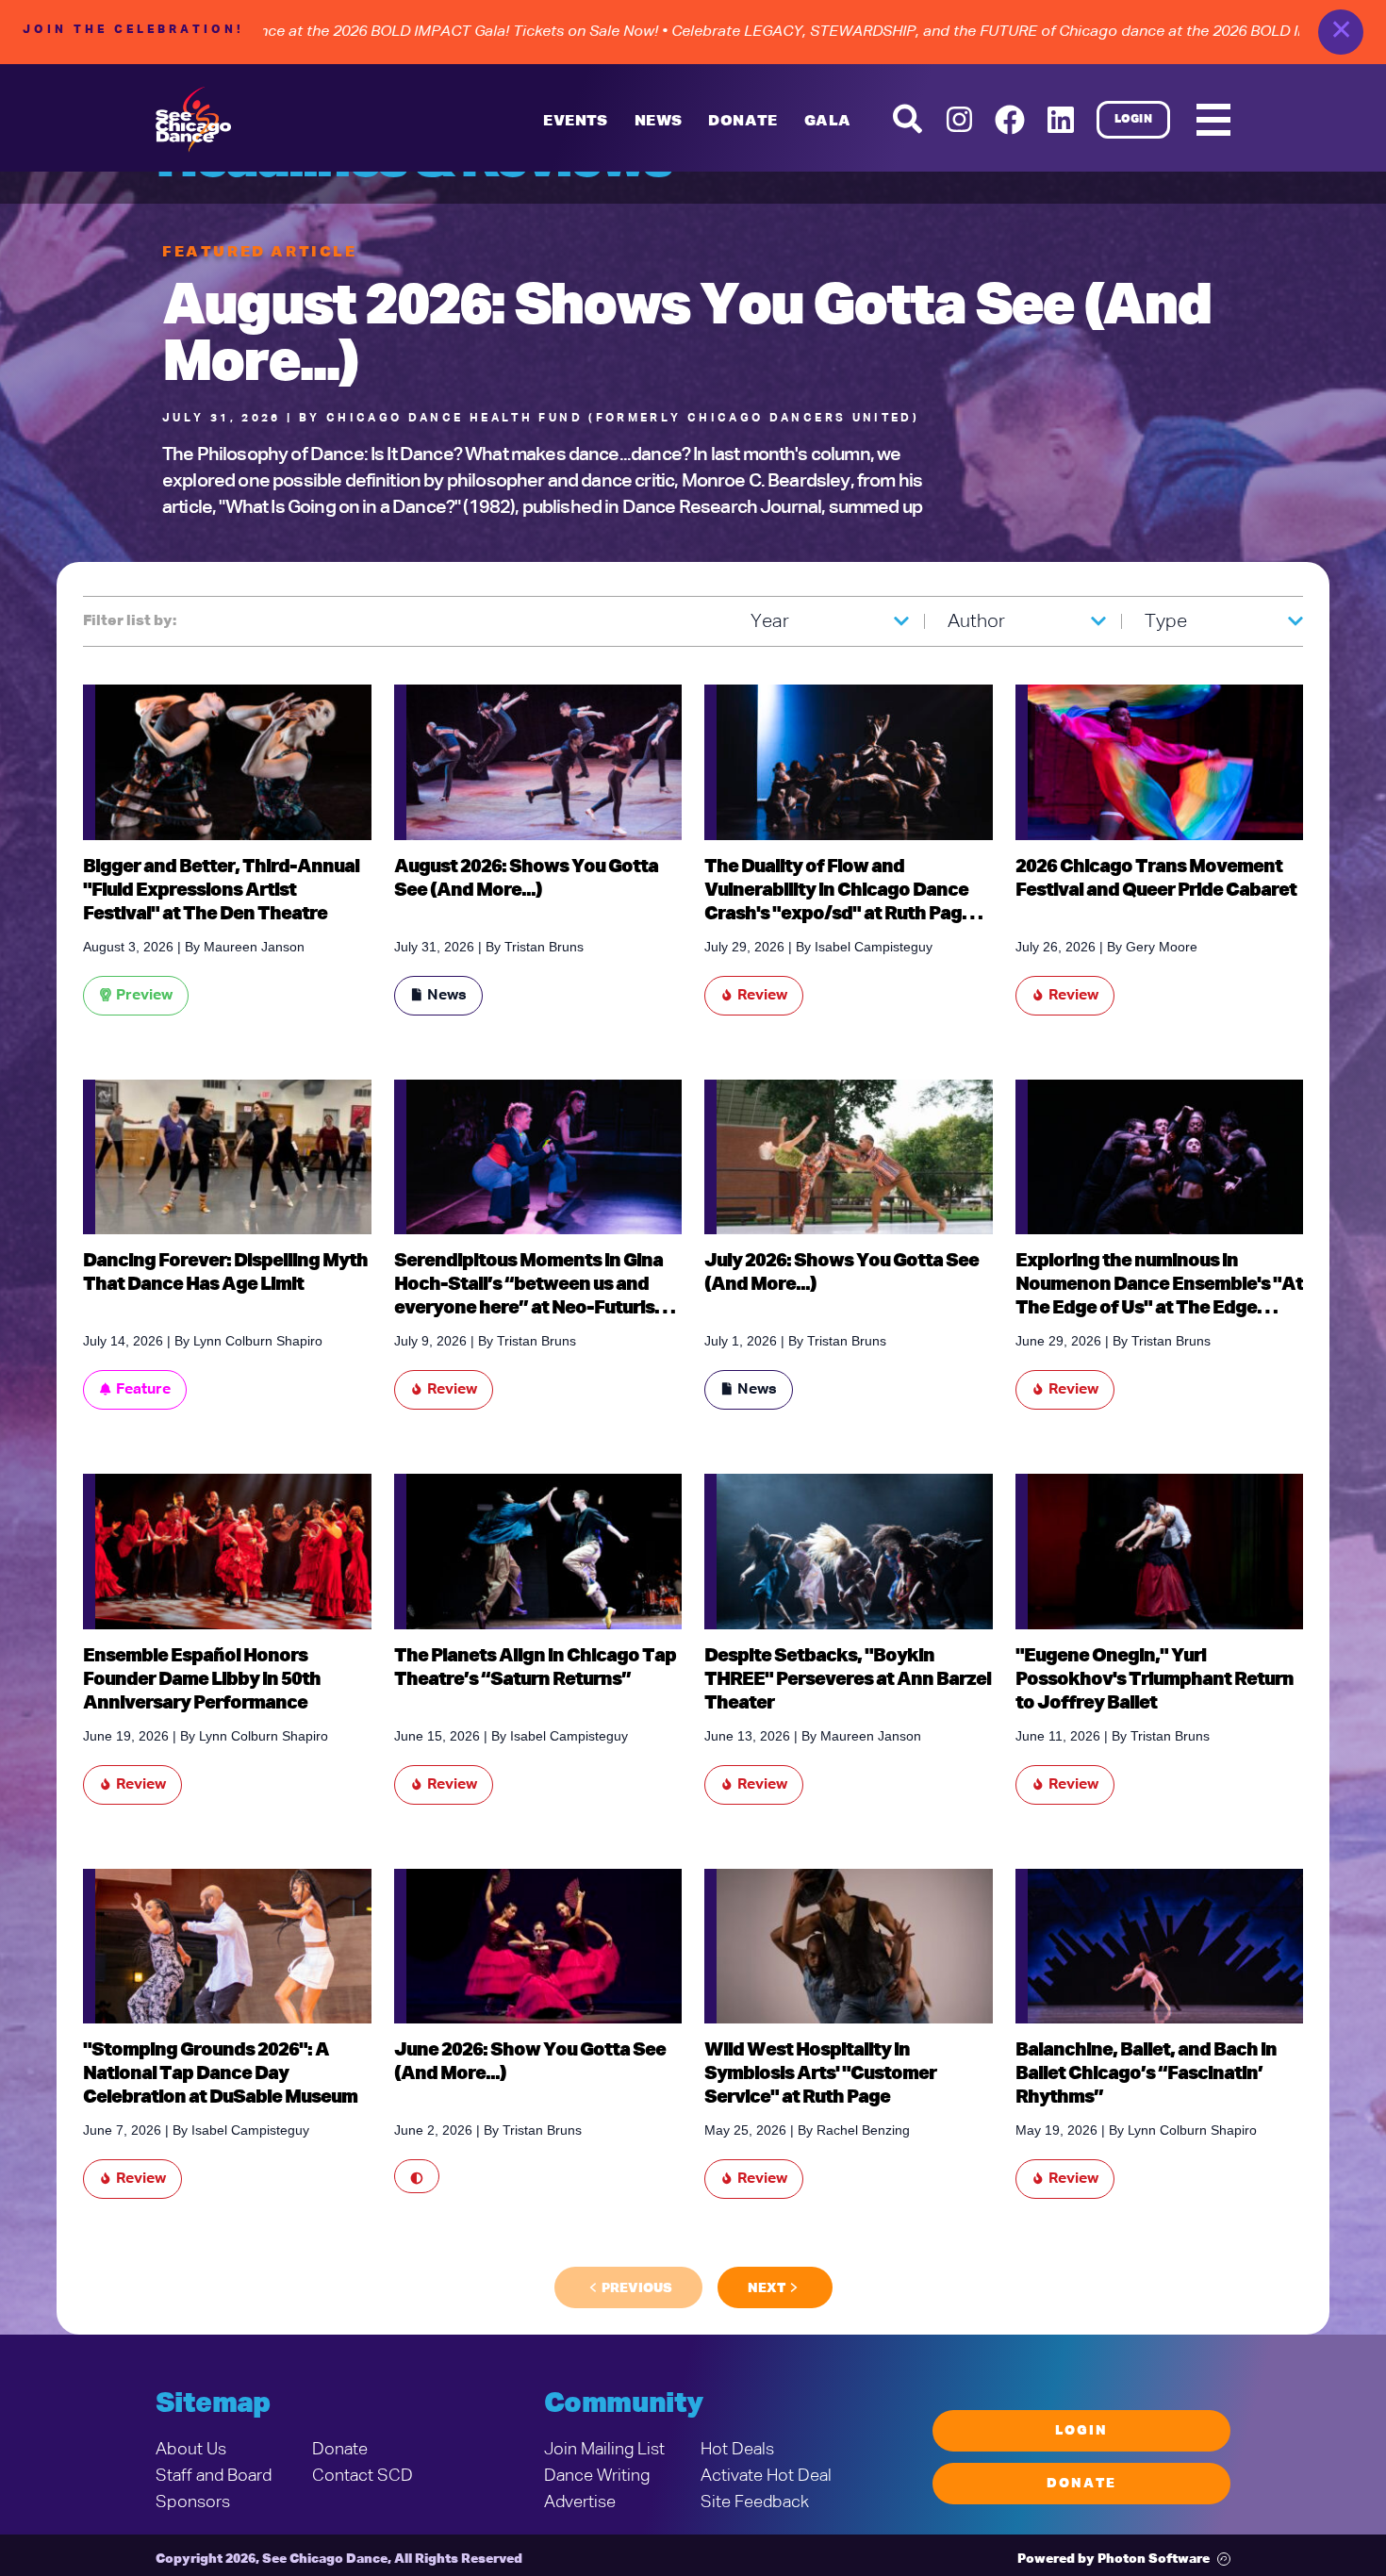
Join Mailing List (604, 2450)
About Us (191, 2450)
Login (1134, 120)
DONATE (742, 122)
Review (762, 996)
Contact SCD (363, 2476)
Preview (144, 996)
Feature (143, 1390)
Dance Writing (597, 2476)
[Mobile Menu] (1213, 120)
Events (575, 122)
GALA (828, 122)
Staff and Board (214, 2476)
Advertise (580, 2502)
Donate (340, 2450)
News (659, 122)
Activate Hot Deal (766, 2476)
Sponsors (193, 2502)
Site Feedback (755, 2502)
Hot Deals (737, 2450)
